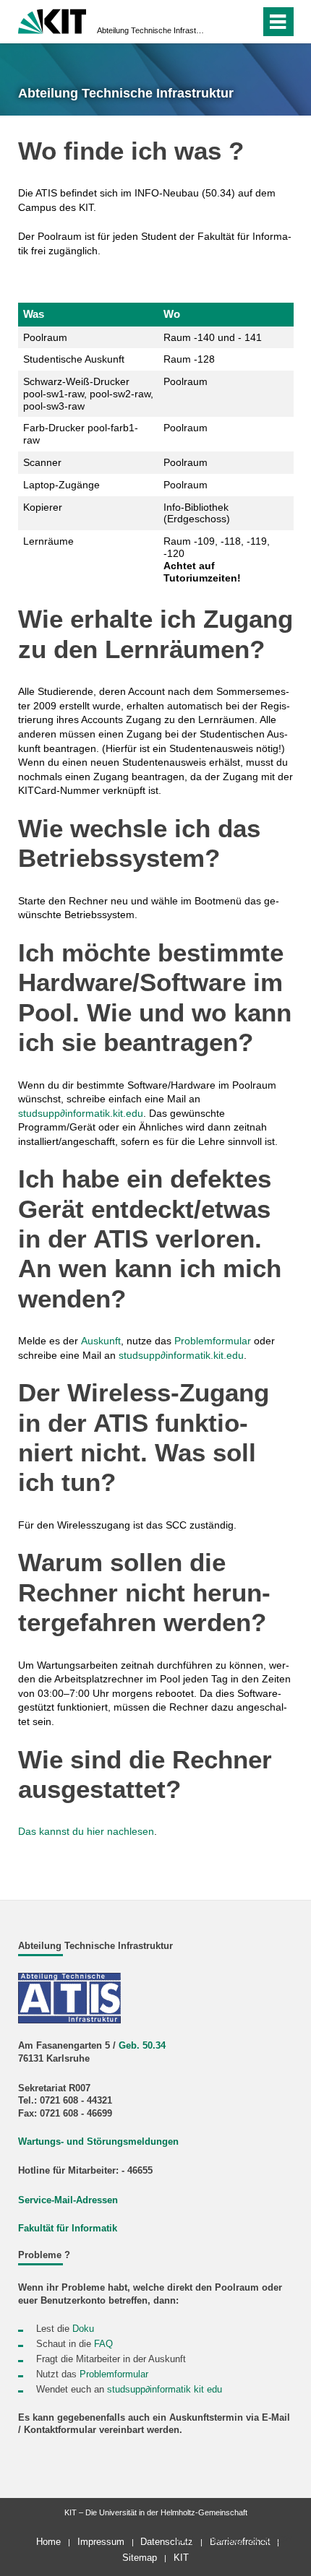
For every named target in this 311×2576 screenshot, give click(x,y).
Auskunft (101, 1341)
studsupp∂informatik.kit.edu (81, 1113)
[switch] (246, 22)
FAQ (103, 2344)
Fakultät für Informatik (68, 2229)
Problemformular (213, 1341)
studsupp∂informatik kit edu (165, 2390)
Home (48, 2542)
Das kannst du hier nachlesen (86, 1831)
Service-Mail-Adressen (68, 2200)
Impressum (101, 2542)
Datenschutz (167, 2542)
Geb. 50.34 (142, 2046)
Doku (83, 2329)
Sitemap (140, 2558)
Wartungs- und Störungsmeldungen (98, 2142)
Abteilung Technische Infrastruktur (151, 30)
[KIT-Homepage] (52, 20)
